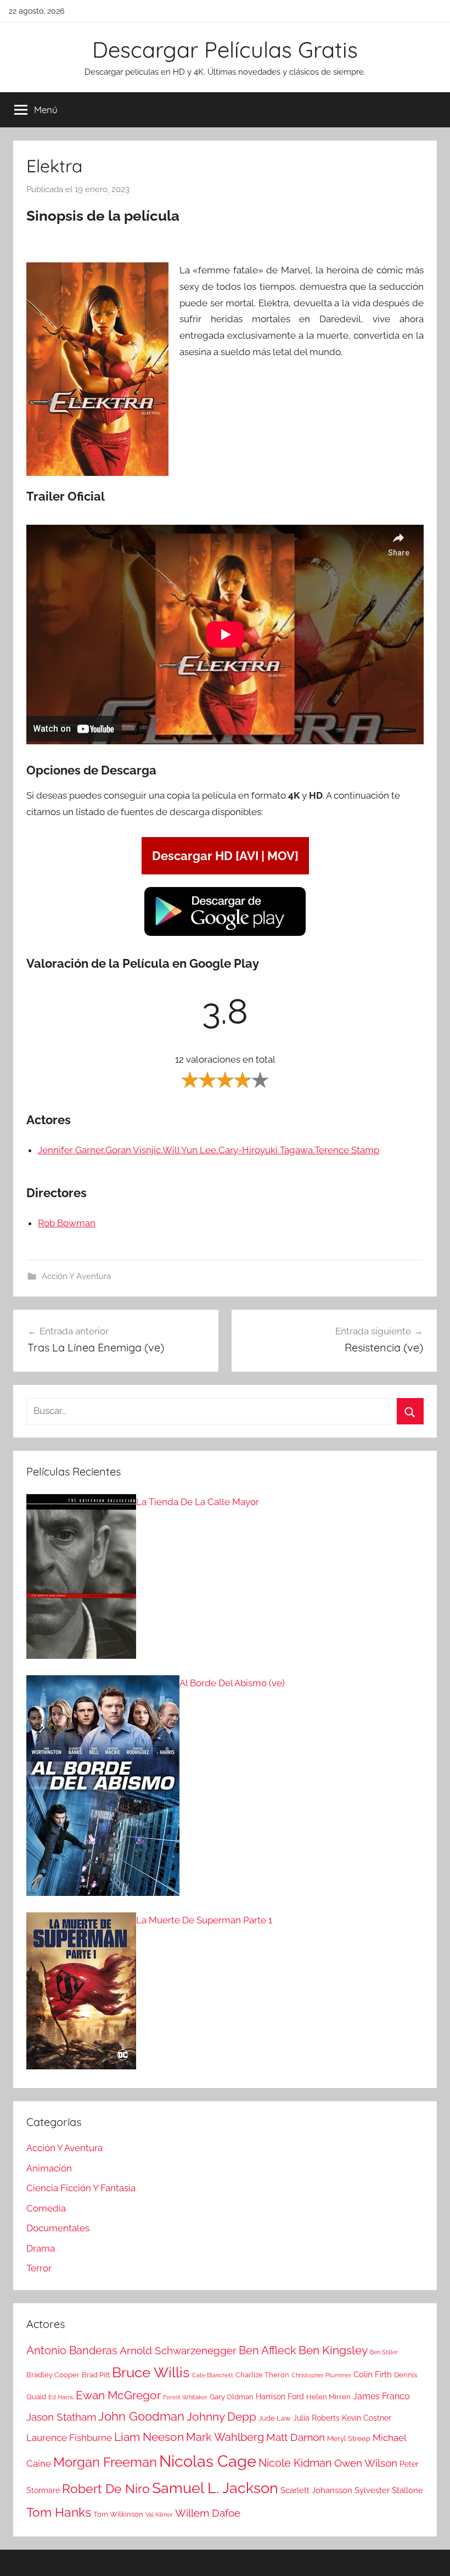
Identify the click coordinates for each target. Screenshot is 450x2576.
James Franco (381, 2396)
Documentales (58, 2228)
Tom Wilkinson (118, 2514)
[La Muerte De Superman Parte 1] (81, 1994)
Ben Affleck (268, 2350)
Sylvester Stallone (389, 2490)
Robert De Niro (106, 2489)
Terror (39, 2268)
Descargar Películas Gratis (225, 49)
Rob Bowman (67, 1223)
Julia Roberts (316, 2418)
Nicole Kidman (295, 2463)
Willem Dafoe (208, 2513)
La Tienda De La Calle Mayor (198, 1502)
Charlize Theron (262, 2375)
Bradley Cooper (53, 2375)
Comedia (46, 2208)
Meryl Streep (349, 2438)
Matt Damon (296, 2437)
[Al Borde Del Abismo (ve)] (103, 1788)
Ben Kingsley (333, 2350)
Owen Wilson (366, 2463)
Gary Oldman (232, 2397)
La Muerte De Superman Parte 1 (204, 1920)
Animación (49, 2168)
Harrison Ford (280, 2397)
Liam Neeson (149, 2437)
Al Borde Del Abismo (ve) (232, 1683)
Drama (41, 2248)
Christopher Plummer (321, 2375)
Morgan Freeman (105, 2462)
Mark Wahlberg (225, 2437)
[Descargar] (225, 934)
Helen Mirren (328, 2397)
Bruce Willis (151, 2372)
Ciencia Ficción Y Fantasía (81, 2188)
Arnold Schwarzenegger (178, 2351)
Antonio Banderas (72, 2350)
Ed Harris (61, 2397)
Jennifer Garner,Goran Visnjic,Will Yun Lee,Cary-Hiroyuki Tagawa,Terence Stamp (209, 1150)
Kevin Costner (367, 2418)
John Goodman (141, 2416)
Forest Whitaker (185, 2397)
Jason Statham (61, 2417)
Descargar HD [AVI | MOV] (225, 856)
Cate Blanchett (213, 2375)
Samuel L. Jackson (215, 2488)
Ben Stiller (384, 2352)
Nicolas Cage (208, 2461)
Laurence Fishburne (69, 2438)
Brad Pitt (96, 2375)
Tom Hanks (59, 2512)
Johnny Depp (221, 2417)
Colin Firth (373, 2375)
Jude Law (275, 2418)
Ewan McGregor (118, 2395)
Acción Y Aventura (76, 1276)
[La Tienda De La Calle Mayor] (81, 1579)
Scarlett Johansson (316, 2490)
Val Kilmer (159, 2515)
